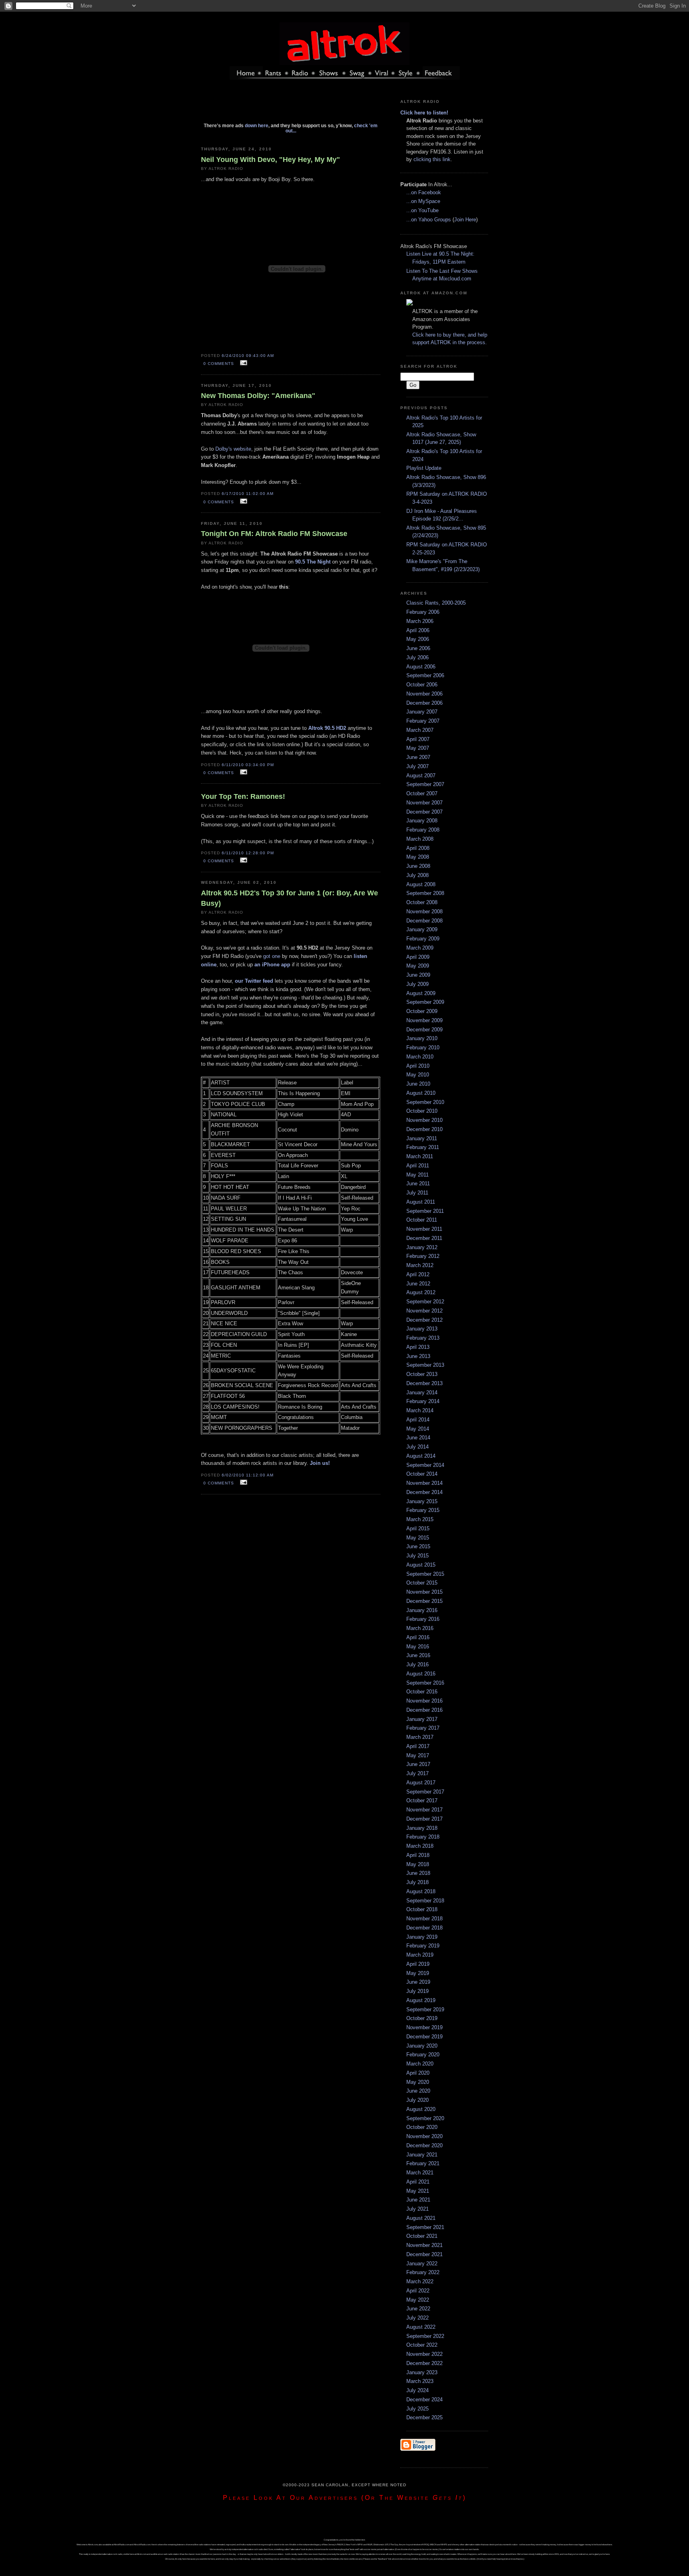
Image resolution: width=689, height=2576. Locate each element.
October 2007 (422, 793)
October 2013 (422, 1374)
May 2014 (418, 1429)
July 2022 (417, 2318)
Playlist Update (424, 468)
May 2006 (418, 639)
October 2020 (422, 2127)
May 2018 (418, 1864)
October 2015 (422, 1583)
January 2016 (422, 1610)
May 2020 (418, 2082)
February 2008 (423, 830)
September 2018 (425, 1901)
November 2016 (424, 1701)
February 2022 (423, 2272)
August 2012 (421, 1292)
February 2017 (423, 1728)
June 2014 (418, 1438)
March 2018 (420, 1846)
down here (257, 125)
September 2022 (425, 2336)
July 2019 (417, 1991)
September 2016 (425, 1683)
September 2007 (425, 784)
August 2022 (421, 2327)
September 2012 (425, 1302)
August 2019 (421, 2000)
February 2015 (423, 1510)
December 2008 (424, 921)
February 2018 (423, 1837)
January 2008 (422, 821)
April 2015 (418, 1528)
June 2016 (418, 1655)
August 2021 (421, 2218)
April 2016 (418, 1637)
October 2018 (422, 1909)
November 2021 (424, 2245)
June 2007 (418, 757)
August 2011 (421, 1202)
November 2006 (424, 694)
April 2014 (418, 1420)
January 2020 (422, 2046)
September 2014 (425, 1465)
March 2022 (420, 2281)
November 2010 (424, 1120)
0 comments (219, 364)
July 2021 (417, 2209)
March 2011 (420, 1156)
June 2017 (418, 1764)
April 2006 (418, 630)
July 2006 (417, 657)
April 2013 (418, 1347)
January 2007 (422, 712)
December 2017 (424, 1819)
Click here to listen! (424, 113)
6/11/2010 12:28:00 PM (248, 853)
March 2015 (420, 1519)
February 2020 (423, 2055)
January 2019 (422, 1937)
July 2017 (417, 1773)
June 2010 (418, 1084)
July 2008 (417, 875)
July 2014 (417, 1447)
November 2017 (424, 1810)
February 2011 (423, 1147)
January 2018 (422, 1828)
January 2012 (422, 1247)
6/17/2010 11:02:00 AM (248, 494)
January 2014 (422, 1392)
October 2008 (422, 902)
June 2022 (418, 2309)
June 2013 (418, 1356)
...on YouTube (422, 210)
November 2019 (424, 2027)
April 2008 (418, 848)
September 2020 (425, 2118)
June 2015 (418, 1546)
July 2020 (417, 2100)
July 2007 (417, 766)
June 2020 (418, 2091)
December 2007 (424, 812)
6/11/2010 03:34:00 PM (248, 765)
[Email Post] (242, 363)
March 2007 (420, 730)
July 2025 (417, 2409)
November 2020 (424, 2136)
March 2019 (420, 1955)
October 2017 (422, 1800)
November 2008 (424, 912)
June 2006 (418, 648)
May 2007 (418, 748)
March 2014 (420, 1410)
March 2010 (420, 1057)
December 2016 (424, 1710)
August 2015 (421, 1565)
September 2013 (425, 1365)
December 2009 (424, 1030)
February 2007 (423, 721)
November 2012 (424, 1311)
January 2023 (422, 2372)
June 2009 (418, 975)
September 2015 (425, 1574)
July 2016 (417, 1664)
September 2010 (425, 1102)
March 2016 (420, 1628)
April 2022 (418, 2291)
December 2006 (424, 703)
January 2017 (422, 1719)
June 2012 (418, 1284)
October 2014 (422, 1474)
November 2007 (424, 803)
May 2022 (418, 2300)
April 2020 (418, 2073)
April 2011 (418, 1166)
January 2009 (422, 929)
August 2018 (421, 1891)
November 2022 (424, 2354)
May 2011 (417, 1175)
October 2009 (422, 1011)
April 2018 (418, 1855)
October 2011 (422, 1220)
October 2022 (422, 2345)
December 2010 (424, 1129)
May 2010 (418, 1075)
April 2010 (418, 1066)
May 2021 (418, 2191)
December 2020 (424, 2145)
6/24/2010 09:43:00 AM (248, 356)
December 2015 (424, 1601)
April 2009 (418, 957)
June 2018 (418, 1873)
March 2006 (420, 621)
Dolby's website (233, 449)
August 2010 (421, 1093)
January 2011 (422, 1138)
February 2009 (423, 939)
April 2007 (418, 739)
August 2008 (421, 884)
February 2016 (423, 1619)
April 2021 (418, 2182)
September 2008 (425, 893)
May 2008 (418, 857)
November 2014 (424, 1483)
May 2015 (418, 1538)
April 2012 (418, 1274)
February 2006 (423, 612)
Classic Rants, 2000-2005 (436, 603)
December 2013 (424, 1383)
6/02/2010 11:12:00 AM (248, 1475)
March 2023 (420, 2381)
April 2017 (418, 1746)
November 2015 (424, 1592)
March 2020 (420, 2064)
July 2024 (417, 2390)
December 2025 (424, 2417)
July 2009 (417, 984)
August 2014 (421, 1456)
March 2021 (420, 2173)
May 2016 (418, 1647)
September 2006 (425, 675)
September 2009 (425, 1002)
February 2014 (423, 1401)
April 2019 (418, 1964)
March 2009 (420, 948)
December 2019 (424, 2037)
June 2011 (418, 1184)
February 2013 (423, 1338)
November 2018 (424, 1919)
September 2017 (425, 1792)
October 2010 (422, 1111)
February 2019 (423, 1946)
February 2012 (423, 1256)
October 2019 (422, 2018)
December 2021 (424, 2254)
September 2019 (425, 2009)
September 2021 (425, 2227)
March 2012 (420, 1265)
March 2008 (420, 839)
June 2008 (418, 866)
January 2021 (422, 2155)
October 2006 (422, 685)
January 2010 (422, 1038)
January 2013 (422, 1329)
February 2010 (423, 1048)
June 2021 (418, 2200)
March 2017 (420, 1737)
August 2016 (421, 1674)
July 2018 (417, 1882)
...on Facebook (424, 192)
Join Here (465, 220)
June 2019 (418, 1982)
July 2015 (417, 1556)
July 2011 (417, 1193)
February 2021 (423, 2163)
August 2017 (421, 1783)
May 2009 (418, 966)
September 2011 (425, 1211)
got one (272, 956)
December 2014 (424, 1492)
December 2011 (424, 1238)
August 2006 (421, 667)
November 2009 (424, 1020)
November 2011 (424, 1229)
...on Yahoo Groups (429, 220)
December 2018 (424, 1928)
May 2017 (418, 1755)
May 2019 (418, 1973)
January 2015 (422, 1501)
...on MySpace (423, 201)
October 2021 (422, 2236)
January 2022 (422, 2264)
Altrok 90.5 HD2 (327, 728)
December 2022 (424, 2363)
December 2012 (424, 1320)
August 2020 (421, 2109)
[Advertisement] (291, 105)
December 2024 (424, 2400)
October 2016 (422, 1692)
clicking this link (432, 159)
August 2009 (421, 993)
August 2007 (421, 776)
